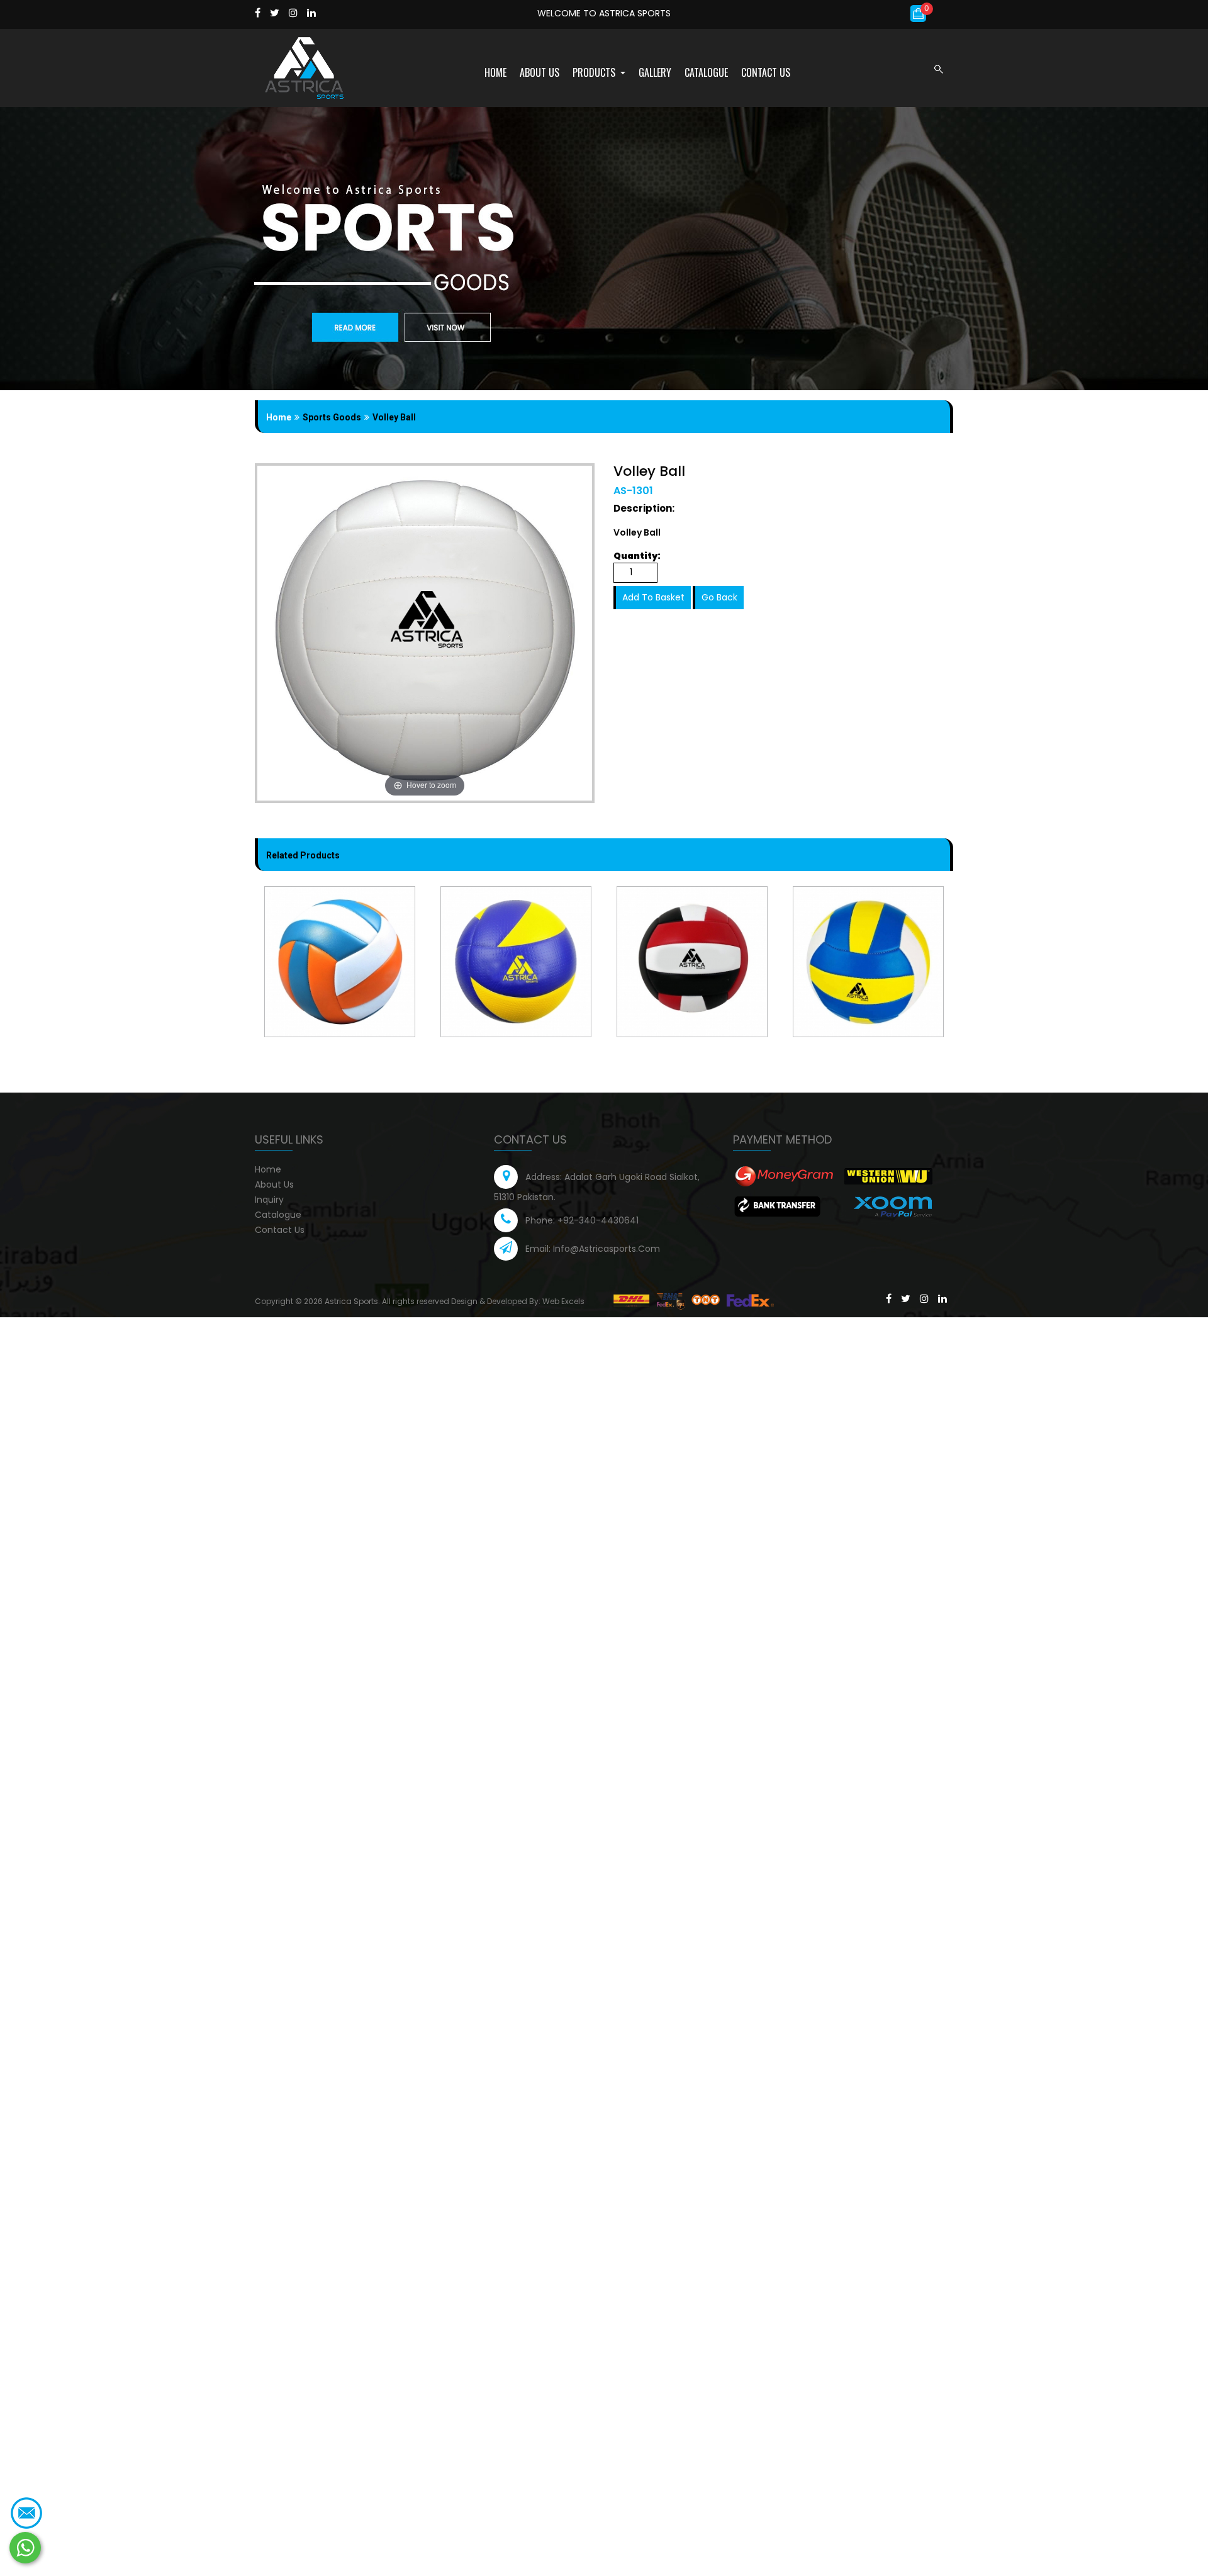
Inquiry (269, 1200)
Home (495, 72)
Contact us (766, 72)
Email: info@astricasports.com (593, 1249)
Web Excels (563, 1301)
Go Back (719, 597)
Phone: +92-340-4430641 (582, 1220)
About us (540, 72)
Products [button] (595, 72)
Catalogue (706, 72)
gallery (655, 72)
